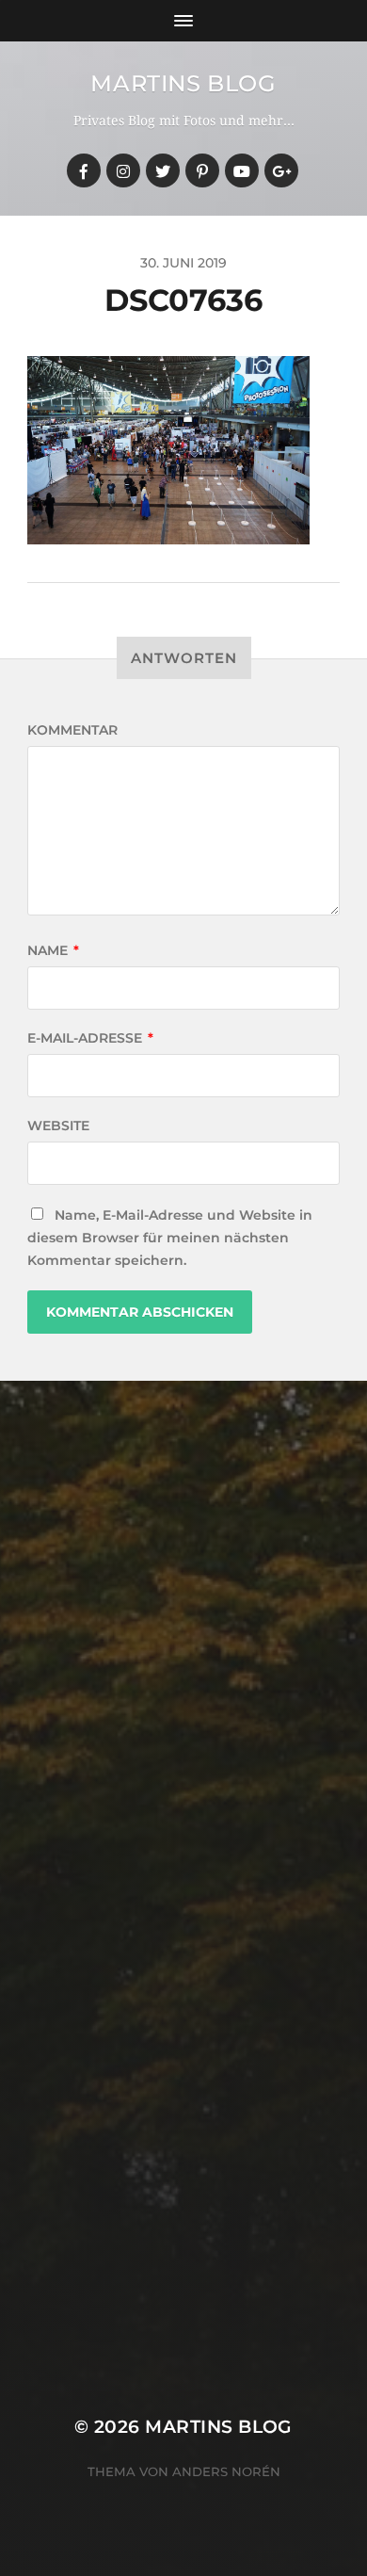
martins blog (183, 83)
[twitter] (163, 170)
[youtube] (242, 170)
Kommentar (72, 730)
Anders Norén (226, 2471)
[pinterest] (202, 170)
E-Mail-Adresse (90, 1038)
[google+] (281, 170)
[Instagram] (123, 170)
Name (53, 950)
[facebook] (84, 170)
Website (58, 1126)
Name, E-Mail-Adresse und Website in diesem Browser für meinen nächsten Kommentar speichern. (170, 1238)
